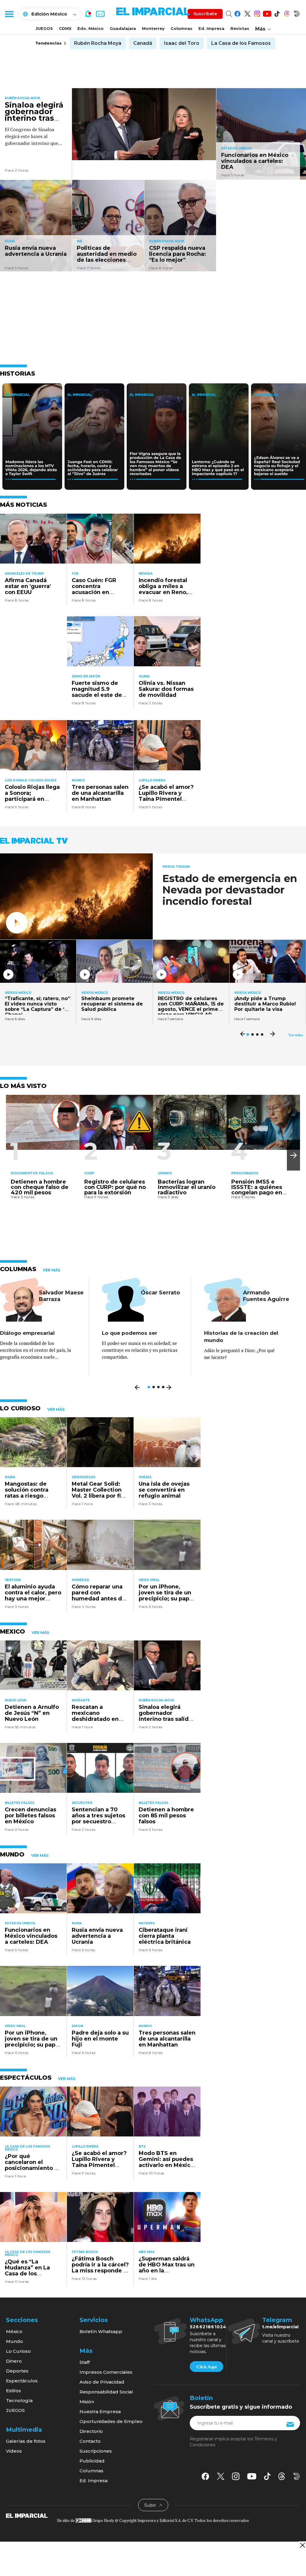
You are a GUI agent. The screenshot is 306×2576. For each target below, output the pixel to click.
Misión (87, 2402)
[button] (293, 1155)
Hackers (147, 1923)
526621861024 (208, 2327)
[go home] (27, 2515)
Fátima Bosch (85, 2252)
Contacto (90, 2441)
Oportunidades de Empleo (111, 2421)
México (14, 2331)
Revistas (240, 28)
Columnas (182, 28)
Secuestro (82, 1803)
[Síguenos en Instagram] (257, 13)
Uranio (165, 1173)
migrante (81, 1700)
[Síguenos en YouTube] (267, 13)
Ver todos (296, 1035)
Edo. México (91, 28)
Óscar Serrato (160, 1293)
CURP (89, 1173)
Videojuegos (84, 1477)
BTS (142, 2146)
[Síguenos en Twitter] (247, 13)
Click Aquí (206, 2367)
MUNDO (12, 1854)
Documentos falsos (32, 1173)
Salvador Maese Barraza (61, 1296)
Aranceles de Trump (24, 574)
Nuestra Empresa (100, 2412)
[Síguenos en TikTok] (277, 13)
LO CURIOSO (20, 1408)
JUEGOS (44, 28)
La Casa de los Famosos (241, 43)
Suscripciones (96, 2451)
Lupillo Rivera (152, 780)
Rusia (10, 241)
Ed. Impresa (211, 28)
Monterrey (153, 28)
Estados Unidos (236, 148)
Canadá (143, 43)
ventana (13, 1580)
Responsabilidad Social (106, 2392)
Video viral (149, 1580)
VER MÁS (51, 1270)
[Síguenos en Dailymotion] (297, 13)
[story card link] (144, 124)
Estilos (13, 2391)
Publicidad (92, 2461)
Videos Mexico (18, 993)
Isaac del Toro (182, 43)
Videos (14, 2451)
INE (79, 241)
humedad (81, 1580)
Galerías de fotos (26, 2441)
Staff (85, 2362)
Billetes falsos (20, 1803)
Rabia (10, 1477)
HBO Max (147, 2252)
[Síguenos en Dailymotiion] (297, 2476)
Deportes (17, 2371)
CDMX (65, 28)
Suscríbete (205, 14)
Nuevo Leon (16, 1700)
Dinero (14, 2361)
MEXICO (13, 1631)
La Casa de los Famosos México (27, 2148)
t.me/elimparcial (280, 2327)
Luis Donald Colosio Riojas (31, 780)
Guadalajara (123, 28)
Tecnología (19, 2400)
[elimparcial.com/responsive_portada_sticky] (302, 2545)
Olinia (144, 676)
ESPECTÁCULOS (26, 2078)
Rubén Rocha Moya (98, 43)
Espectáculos (22, 2381)
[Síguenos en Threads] (287, 13)
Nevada (146, 574)
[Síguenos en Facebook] (237, 13)
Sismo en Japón (86, 676)
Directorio (91, 2431)
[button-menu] (9, 14)
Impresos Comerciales (106, 2372)
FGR (75, 574)
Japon (77, 2026)
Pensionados (245, 1173)
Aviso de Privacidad (102, 2382)
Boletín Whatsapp (101, 2331)
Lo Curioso (18, 2351)
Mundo (78, 780)
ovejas (145, 1477)
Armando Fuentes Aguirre (266, 1296)
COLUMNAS (18, 1269)
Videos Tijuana (176, 867)
